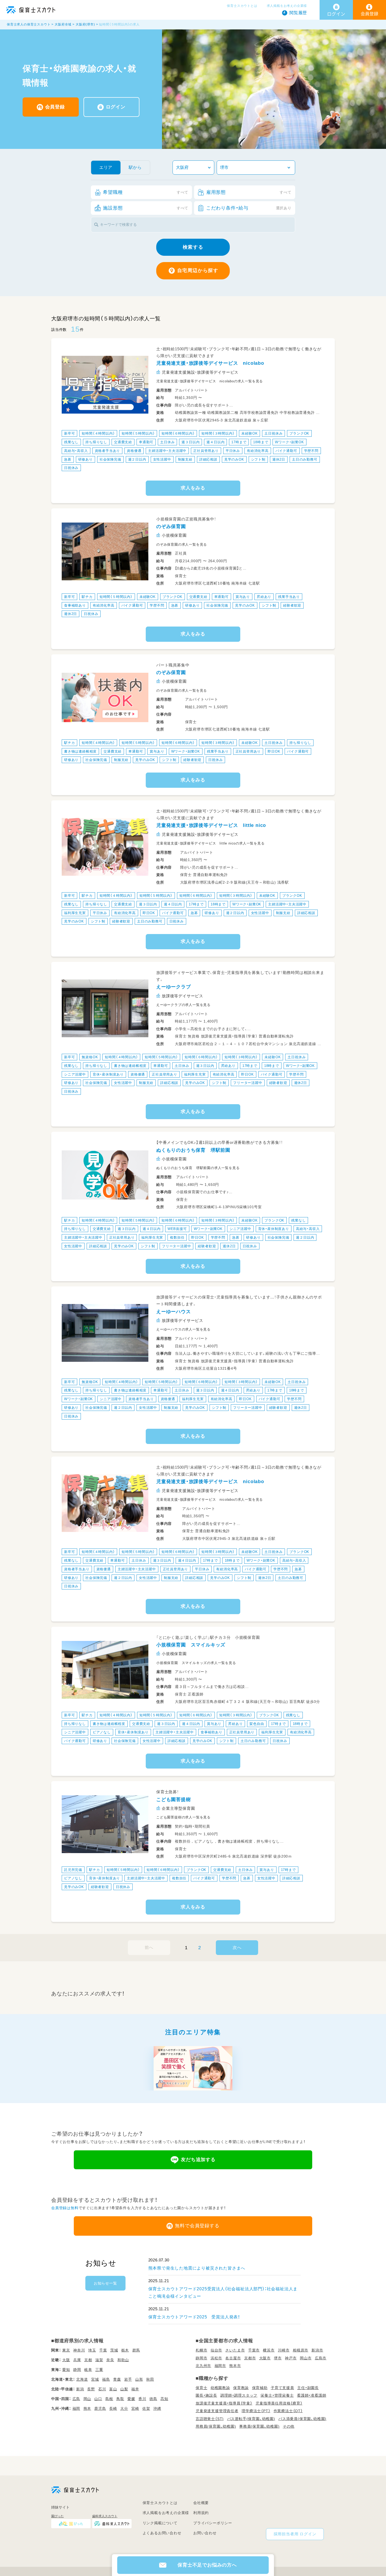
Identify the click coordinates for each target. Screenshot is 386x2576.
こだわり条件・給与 (249, 208)
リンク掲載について (160, 2523)
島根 (109, 2399)
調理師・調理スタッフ (239, 2395)
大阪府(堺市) (85, 24)
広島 (76, 2399)
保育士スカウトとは (242, 6)
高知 (164, 2399)
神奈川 (79, 2350)
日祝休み (71, 468)
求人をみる (193, 488)
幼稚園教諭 (220, 2388)
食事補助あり (75, 605)
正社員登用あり (206, 451)
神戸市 (291, 2358)
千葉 (103, 2350)
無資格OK (90, 1057)
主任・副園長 (308, 2388)
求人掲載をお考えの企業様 (287, 6)
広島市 (321, 2358)
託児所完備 (73, 1870)
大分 (124, 2408)
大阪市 (265, 2358)
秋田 (150, 2379)
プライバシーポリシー (213, 2523)
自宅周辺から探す (198, 270)
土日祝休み (273, 433)
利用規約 (201, 2513)
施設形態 (146, 208)
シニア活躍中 (75, 1074)
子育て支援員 (282, 2388)
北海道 (82, 2379)
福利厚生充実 (75, 913)
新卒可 (69, 433)
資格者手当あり (108, 451)
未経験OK (249, 433)
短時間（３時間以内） (218, 433)
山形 (139, 2379)
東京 (66, 2350)
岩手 (128, 2379)
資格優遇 (134, 451)
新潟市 (317, 2350)
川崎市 (284, 2350)
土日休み (167, 442)
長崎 (113, 2408)
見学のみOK (234, 459)
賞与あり (243, 597)
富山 (113, 2389)
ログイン (116, 107)
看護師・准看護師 (312, 2395)
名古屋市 (233, 2358)
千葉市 (254, 2350)
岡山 (87, 2399)
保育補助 (260, 2388)
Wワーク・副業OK (289, 442)
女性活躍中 (162, 459)
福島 (106, 2379)
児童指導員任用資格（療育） (279, 2403)
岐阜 (88, 2370)
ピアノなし (102, 1732)
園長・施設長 (206, 2395)
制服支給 (185, 459)
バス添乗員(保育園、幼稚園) (302, 2419)
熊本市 (235, 2366)
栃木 (125, 2350)
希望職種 (146, 192)
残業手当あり (289, 597)
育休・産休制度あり (108, 1074)
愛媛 (131, 2399)
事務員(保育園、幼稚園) (259, 2426)
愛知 (66, 2370)
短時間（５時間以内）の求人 (119, 24)
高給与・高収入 (76, 451)
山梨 (124, 2389)
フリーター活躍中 (248, 1083)
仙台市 (216, 2350)
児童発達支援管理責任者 (217, 2411)
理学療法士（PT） (256, 2411)
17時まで (239, 442)
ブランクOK (299, 433)
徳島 (153, 2399)
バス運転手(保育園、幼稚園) (251, 2419)
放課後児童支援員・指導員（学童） (224, 2403)
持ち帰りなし (96, 442)
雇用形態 (249, 192)
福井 (135, 2389)
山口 (98, 2399)
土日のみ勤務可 (305, 459)
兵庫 (77, 2360)
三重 (99, 2370)
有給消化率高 (258, 451)
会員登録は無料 (65, 2208)
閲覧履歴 (298, 13)
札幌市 (201, 2350)
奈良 (110, 2360)
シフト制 (258, 459)
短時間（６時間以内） (178, 433)
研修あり (85, 459)
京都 (88, 2360)
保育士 (201, 2388)
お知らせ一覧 (105, 2283)
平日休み (233, 451)
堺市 (278, 2358)
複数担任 (177, 1237)
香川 (142, 2399)
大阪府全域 (63, 24)
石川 (102, 2389)
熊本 (87, 2408)
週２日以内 (137, 459)
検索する (193, 247)
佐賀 (146, 2408)
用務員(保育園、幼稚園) (216, 2426)
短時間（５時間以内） (138, 433)
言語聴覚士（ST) (210, 2419)
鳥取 (120, 2399)
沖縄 (157, 2408)
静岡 (77, 2370)
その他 (289, 2426)
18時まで (261, 442)
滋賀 (99, 2360)
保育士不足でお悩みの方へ (207, 2565)
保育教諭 (241, 2388)
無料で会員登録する (197, 2226)
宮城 (95, 2379)
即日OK (274, 751)
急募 (68, 459)
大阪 (66, 2360)
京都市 (250, 2358)
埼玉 (92, 2350)
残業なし (71, 442)
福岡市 (220, 2366)
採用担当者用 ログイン (295, 2534)
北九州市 (203, 2366)
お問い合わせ (205, 2533)
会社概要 (201, 2503)
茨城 (114, 2350)
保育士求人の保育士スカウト (29, 24)
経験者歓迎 (292, 605)
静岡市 (201, 2358)
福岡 (76, 2408)
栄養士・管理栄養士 (277, 2395)
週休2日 (279, 459)
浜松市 (216, 2358)
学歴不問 (311, 451)
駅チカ (87, 597)
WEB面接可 (177, 1229)
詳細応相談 (208, 459)
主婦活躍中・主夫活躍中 (167, 451)
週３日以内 (191, 442)
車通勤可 (146, 442)
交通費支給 (123, 442)
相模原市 (301, 2350)
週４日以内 (215, 442)
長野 (91, 2389)
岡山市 (306, 2358)
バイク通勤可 (286, 451)
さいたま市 (235, 2350)
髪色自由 (257, 1724)
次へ (237, 1947)
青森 (117, 2379)
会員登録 (55, 107)
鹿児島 (100, 2408)
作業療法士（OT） (288, 2411)
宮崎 (135, 2408)
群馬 (136, 2350)
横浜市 (269, 2350)
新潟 (80, 2389)
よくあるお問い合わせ (162, 2533)
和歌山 (123, 2360)
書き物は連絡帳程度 (80, 751)
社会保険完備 (110, 459)
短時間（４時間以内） (98, 433)
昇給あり (264, 597)
